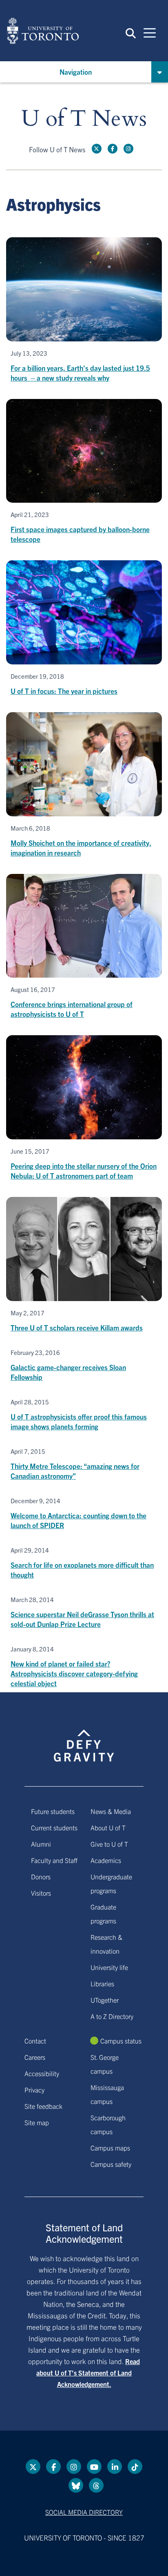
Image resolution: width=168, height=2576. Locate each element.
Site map (37, 2122)
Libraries (102, 1983)
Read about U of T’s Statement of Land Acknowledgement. (88, 2373)
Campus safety (111, 2164)
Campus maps (110, 2148)
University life (109, 1967)
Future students (53, 1811)
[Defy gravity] (84, 1738)
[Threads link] (96, 2485)
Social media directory (84, 2512)
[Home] (43, 31)
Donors (41, 1876)
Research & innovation (106, 1944)
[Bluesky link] (76, 2485)
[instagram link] (128, 149)
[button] (131, 33)
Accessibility (42, 2073)
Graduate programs (103, 1914)
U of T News (84, 119)
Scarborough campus (108, 2124)
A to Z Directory (112, 2016)
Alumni (41, 1844)
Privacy (34, 2090)
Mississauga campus (107, 2094)
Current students (54, 1827)
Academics (106, 1860)
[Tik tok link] (135, 2467)
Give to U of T (109, 1844)
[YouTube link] (94, 2467)
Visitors (41, 1893)
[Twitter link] (97, 149)
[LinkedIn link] (115, 2467)
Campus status (121, 2041)
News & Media (111, 1811)
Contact (35, 2041)
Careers (35, 2057)
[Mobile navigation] (150, 32)
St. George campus (105, 2064)
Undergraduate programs (111, 1883)
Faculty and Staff (54, 1860)
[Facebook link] (113, 149)
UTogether (105, 2000)
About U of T (108, 1827)
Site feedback (43, 2106)
